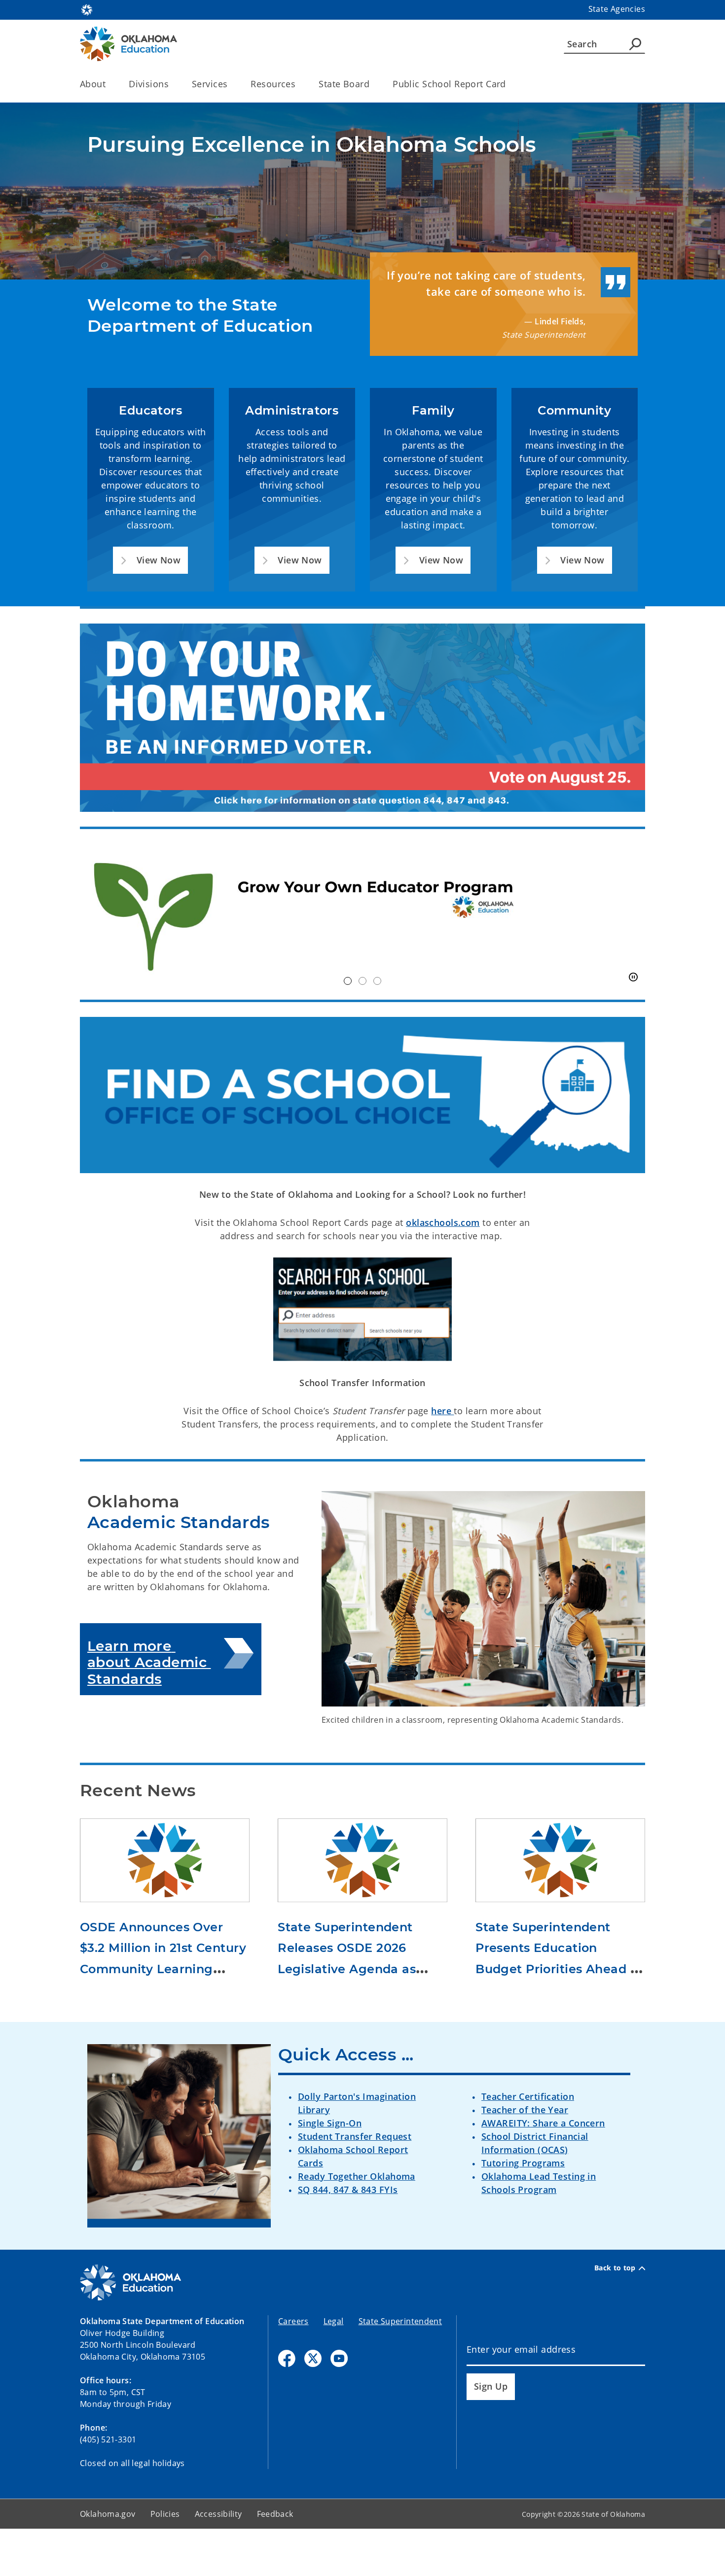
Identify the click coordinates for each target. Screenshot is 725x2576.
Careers (293, 2321)
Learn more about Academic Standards (149, 1662)
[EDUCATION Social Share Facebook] (287, 2358)
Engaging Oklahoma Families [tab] (377, 981)
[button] (150, 560)
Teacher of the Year (525, 2110)
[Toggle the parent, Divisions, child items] (172, 84)
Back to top (615, 2268)
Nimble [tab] (362, 981)
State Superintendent (400, 2321)
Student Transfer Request (355, 2136)
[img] (362, 915)
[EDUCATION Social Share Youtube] (339, 2358)
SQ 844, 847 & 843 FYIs (348, 2190)
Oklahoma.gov (108, 2514)
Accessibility (218, 2514)
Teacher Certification (528, 2096)
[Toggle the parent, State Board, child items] (373, 84)
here (442, 1411)
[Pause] (633, 977)
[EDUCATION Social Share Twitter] (313, 2358)
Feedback (275, 2514)
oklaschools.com (443, 1222)
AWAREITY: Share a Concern (543, 2123)
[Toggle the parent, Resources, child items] (299, 84)
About (93, 84)
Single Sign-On (330, 2123)
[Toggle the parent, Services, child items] (231, 84)
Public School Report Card (449, 84)
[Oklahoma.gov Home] (87, 9)
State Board (344, 84)
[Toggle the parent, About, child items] (109, 84)
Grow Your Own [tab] (348, 981)
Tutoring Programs (523, 2163)
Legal (334, 2321)
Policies (165, 2514)
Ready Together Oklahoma (357, 2176)
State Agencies (617, 9)
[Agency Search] (635, 44)
